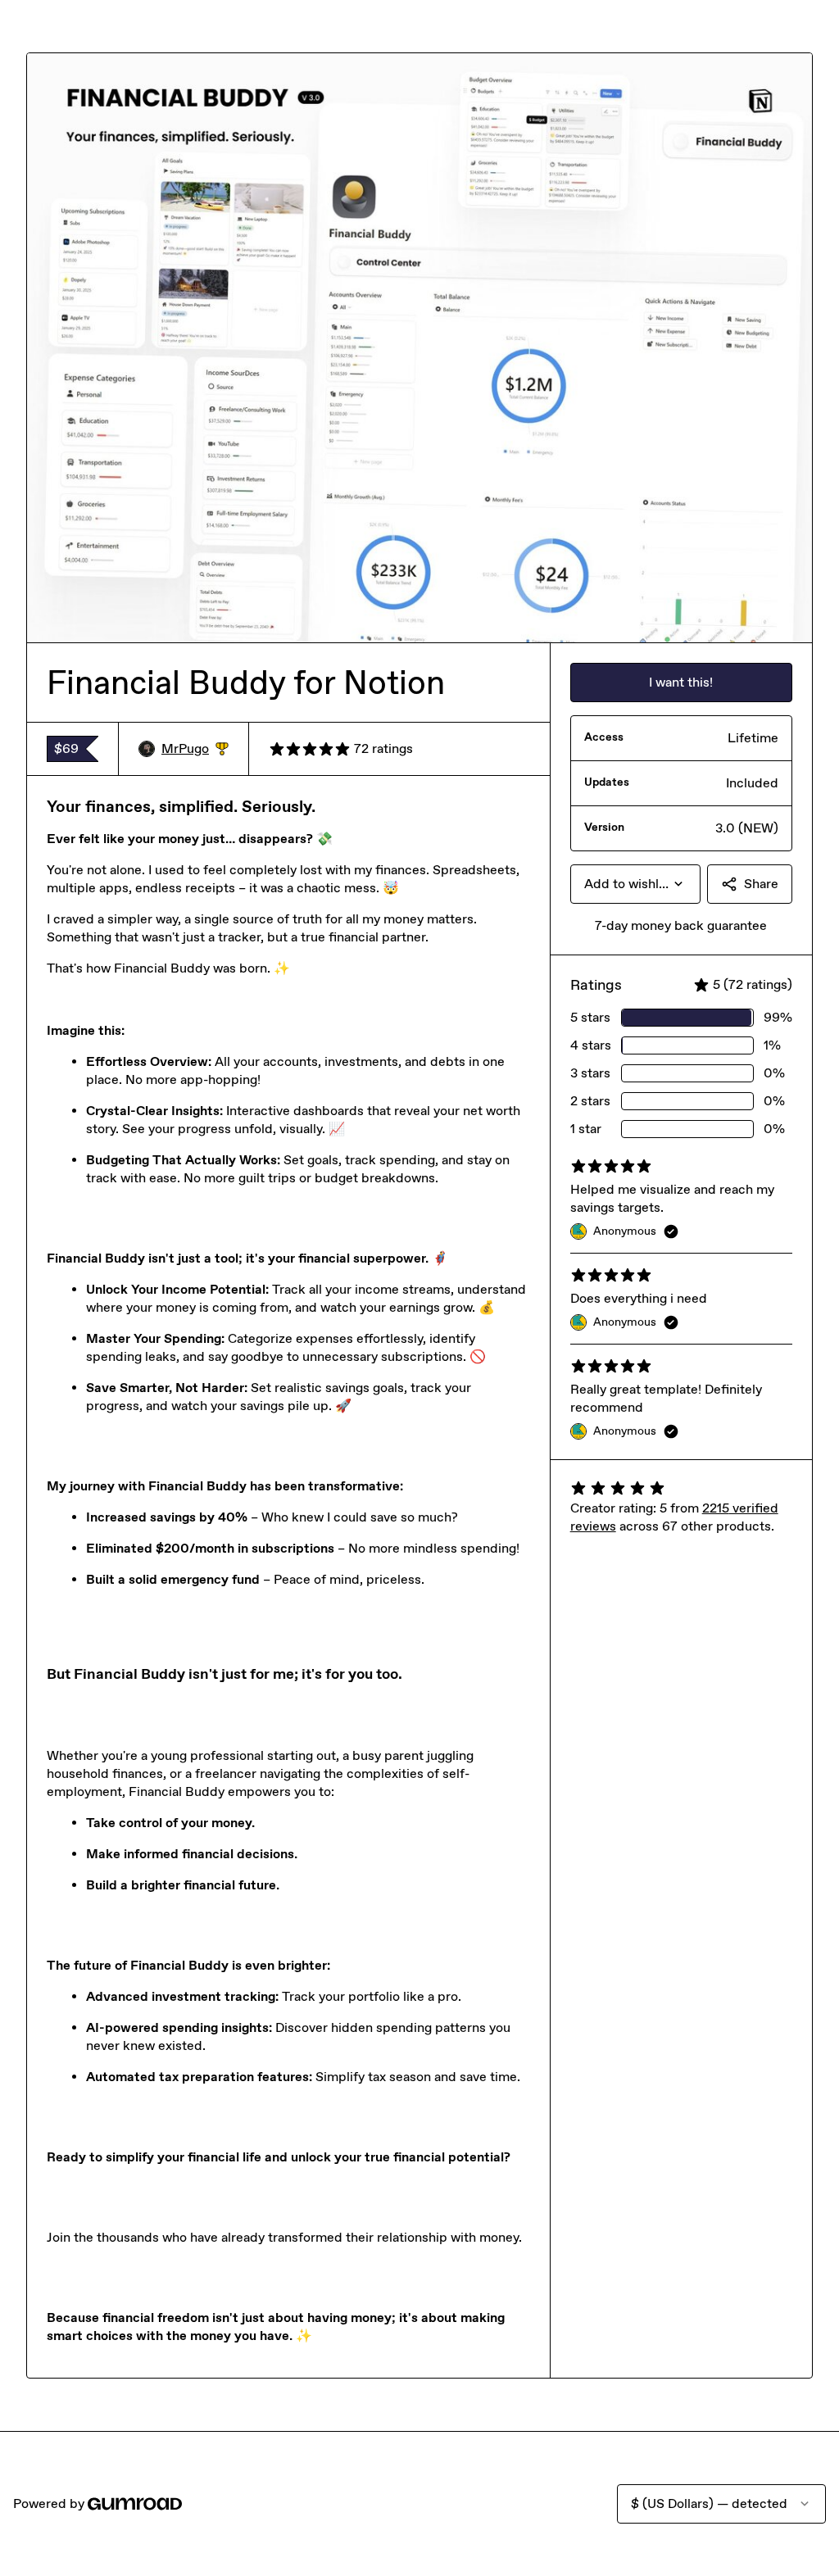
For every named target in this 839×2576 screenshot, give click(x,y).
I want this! (681, 682)
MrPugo (195, 749)
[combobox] (635, 884)
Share (761, 884)
